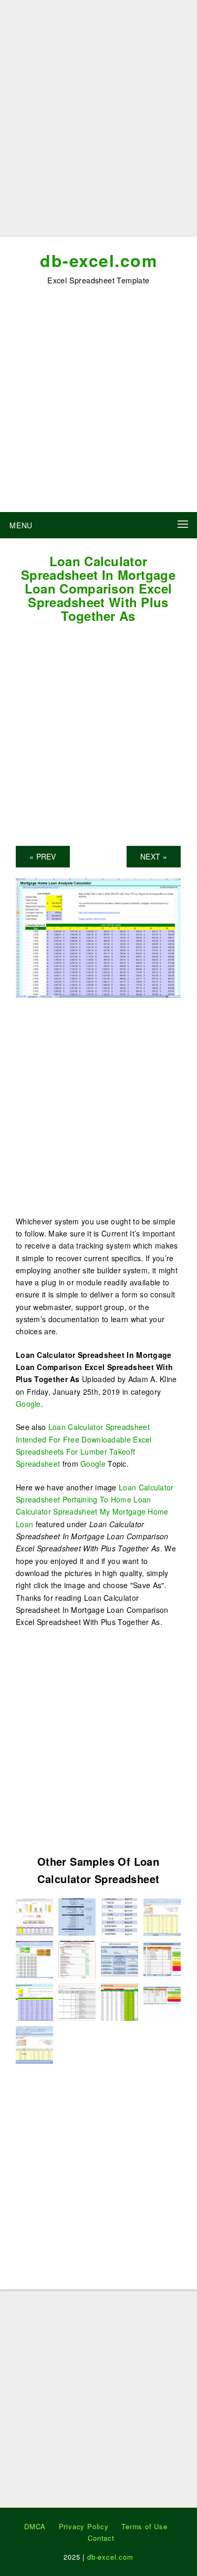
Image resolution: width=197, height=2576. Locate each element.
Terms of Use (144, 2526)
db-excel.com (98, 260)
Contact (101, 2538)
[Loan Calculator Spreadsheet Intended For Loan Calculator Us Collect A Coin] (34, 1958)
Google (28, 1404)
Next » (154, 856)
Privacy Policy (84, 2526)
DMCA (35, 2526)
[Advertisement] (98, 122)
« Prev (43, 856)
